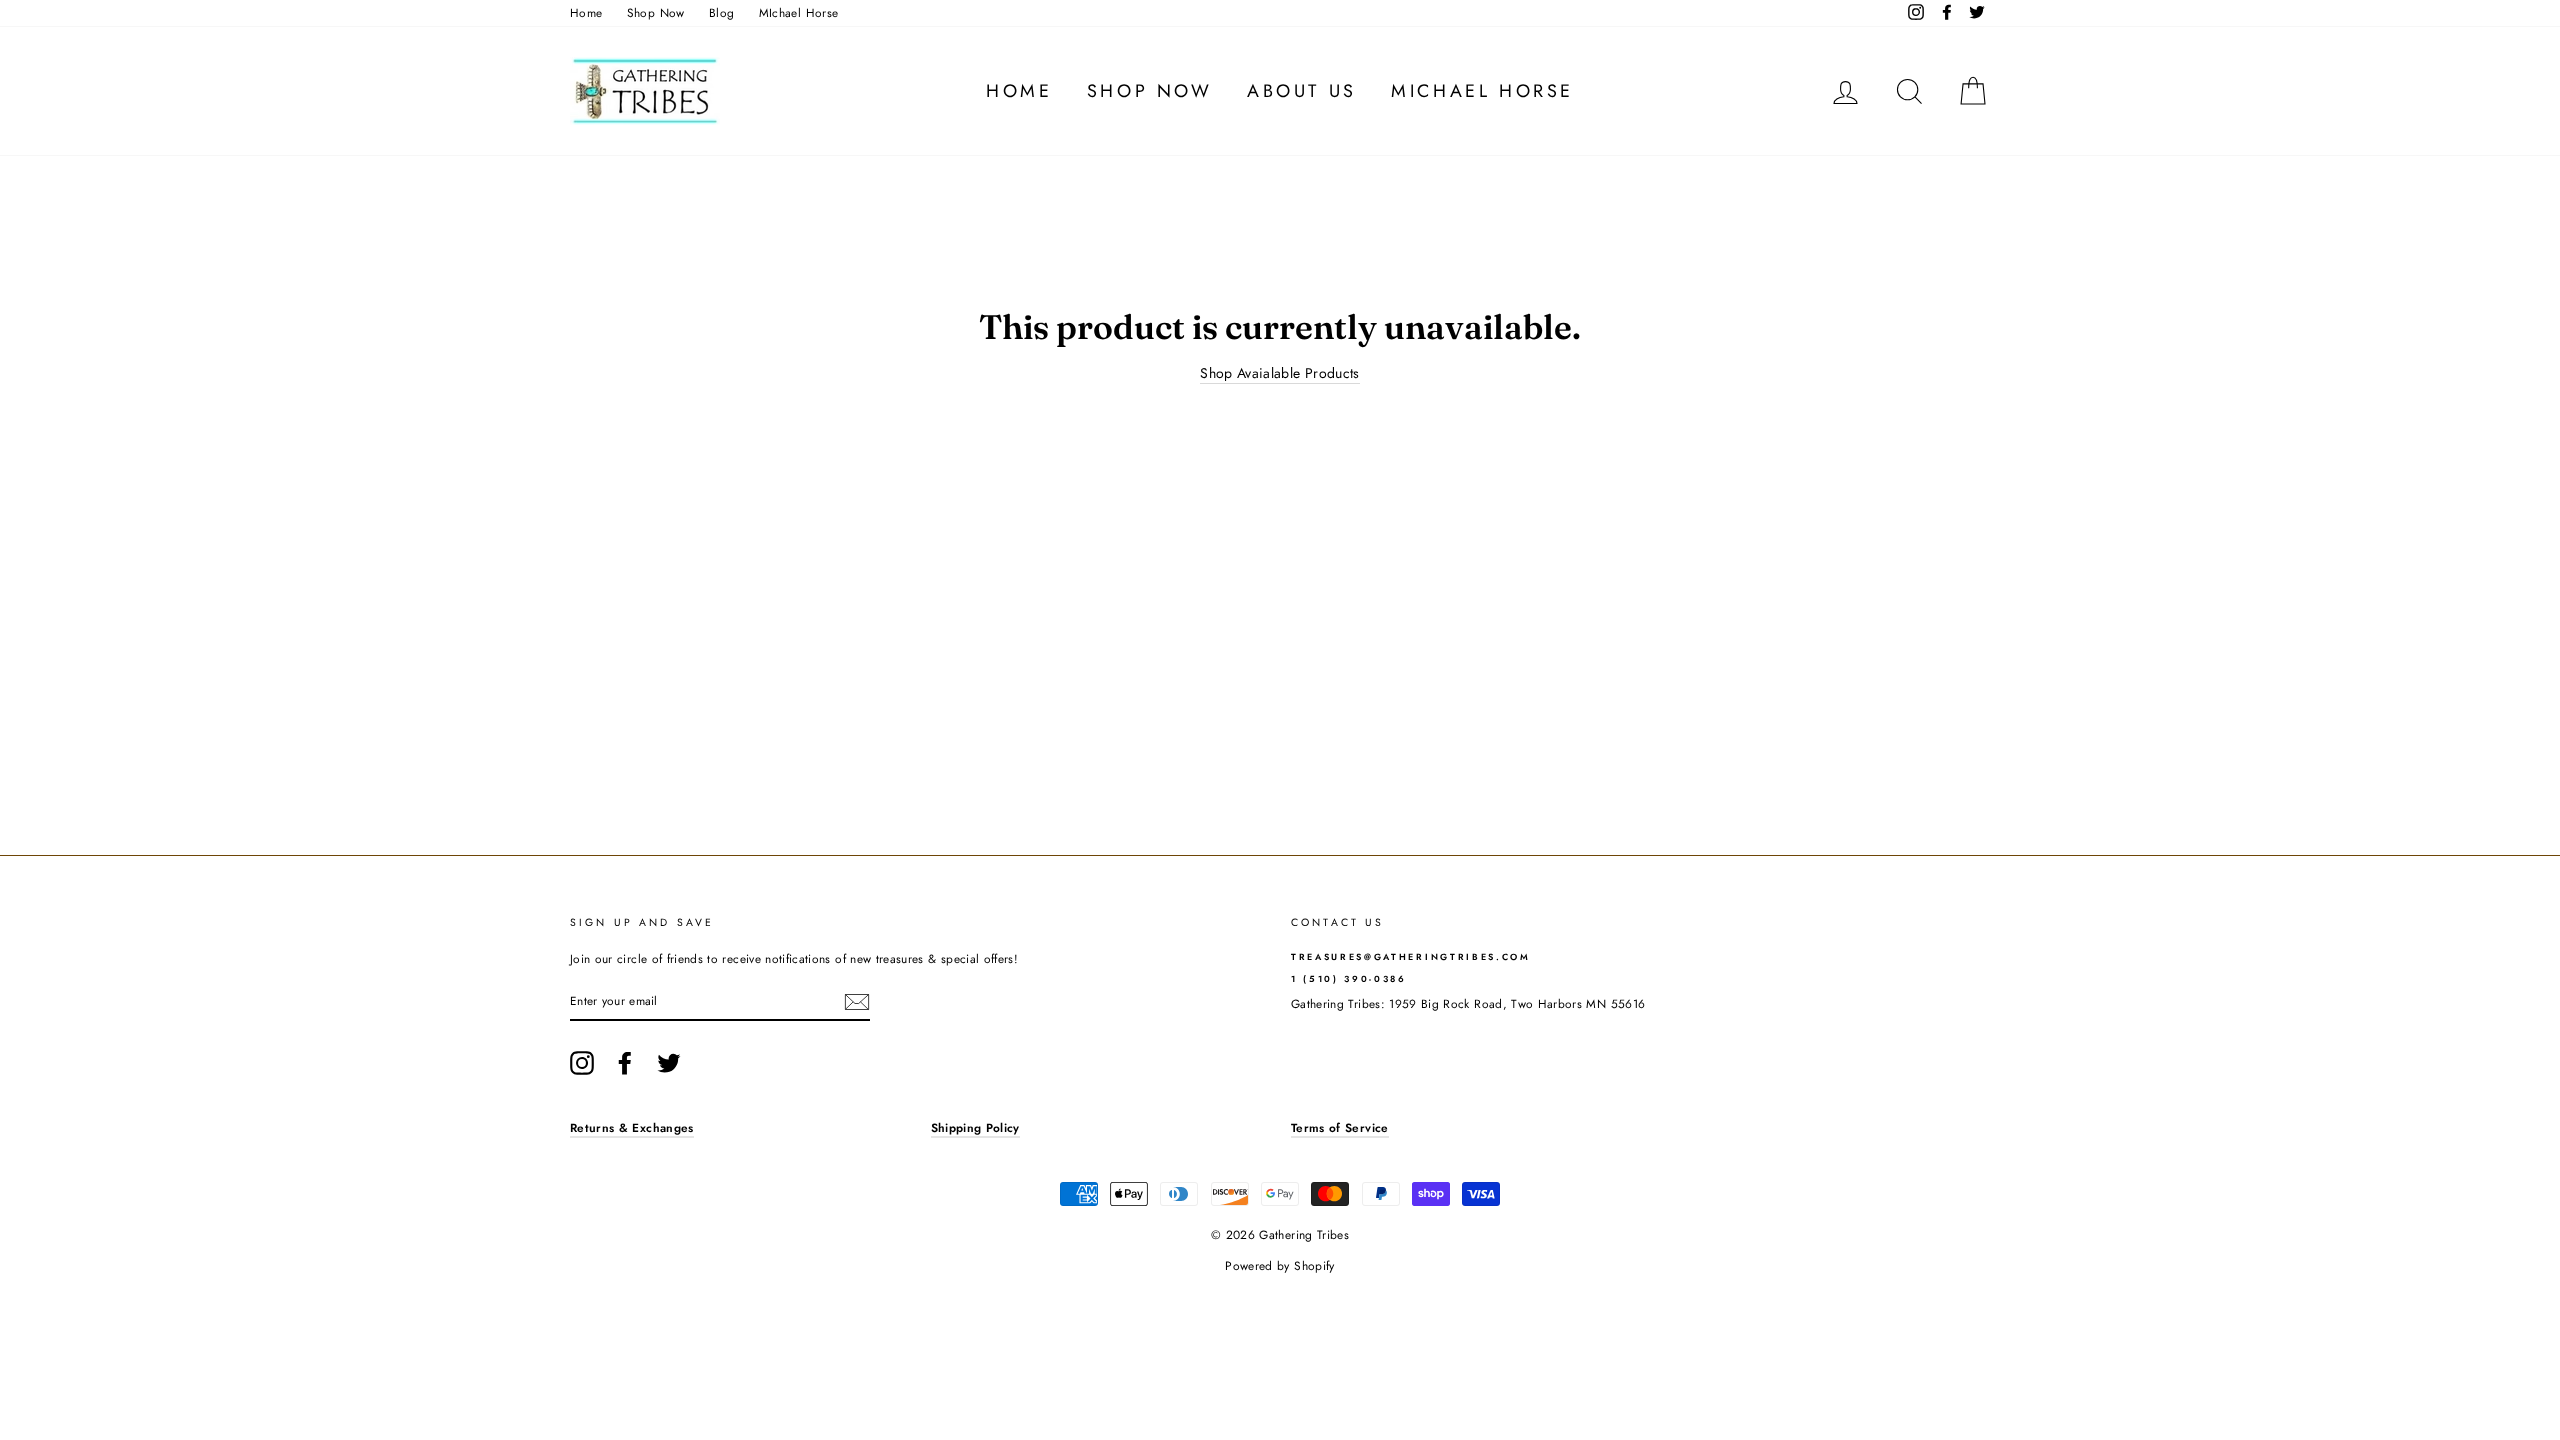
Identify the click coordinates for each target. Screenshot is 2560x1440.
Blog (721, 12)
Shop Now (656, 12)
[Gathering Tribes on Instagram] (582, 1063)
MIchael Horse (799, 12)
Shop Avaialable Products (1279, 373)
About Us (1302, 91)
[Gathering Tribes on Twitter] (669, 1063)
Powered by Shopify (1279, 1266)
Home (586, 12)
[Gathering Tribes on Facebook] (625, 1063)
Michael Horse (1482, 91)
